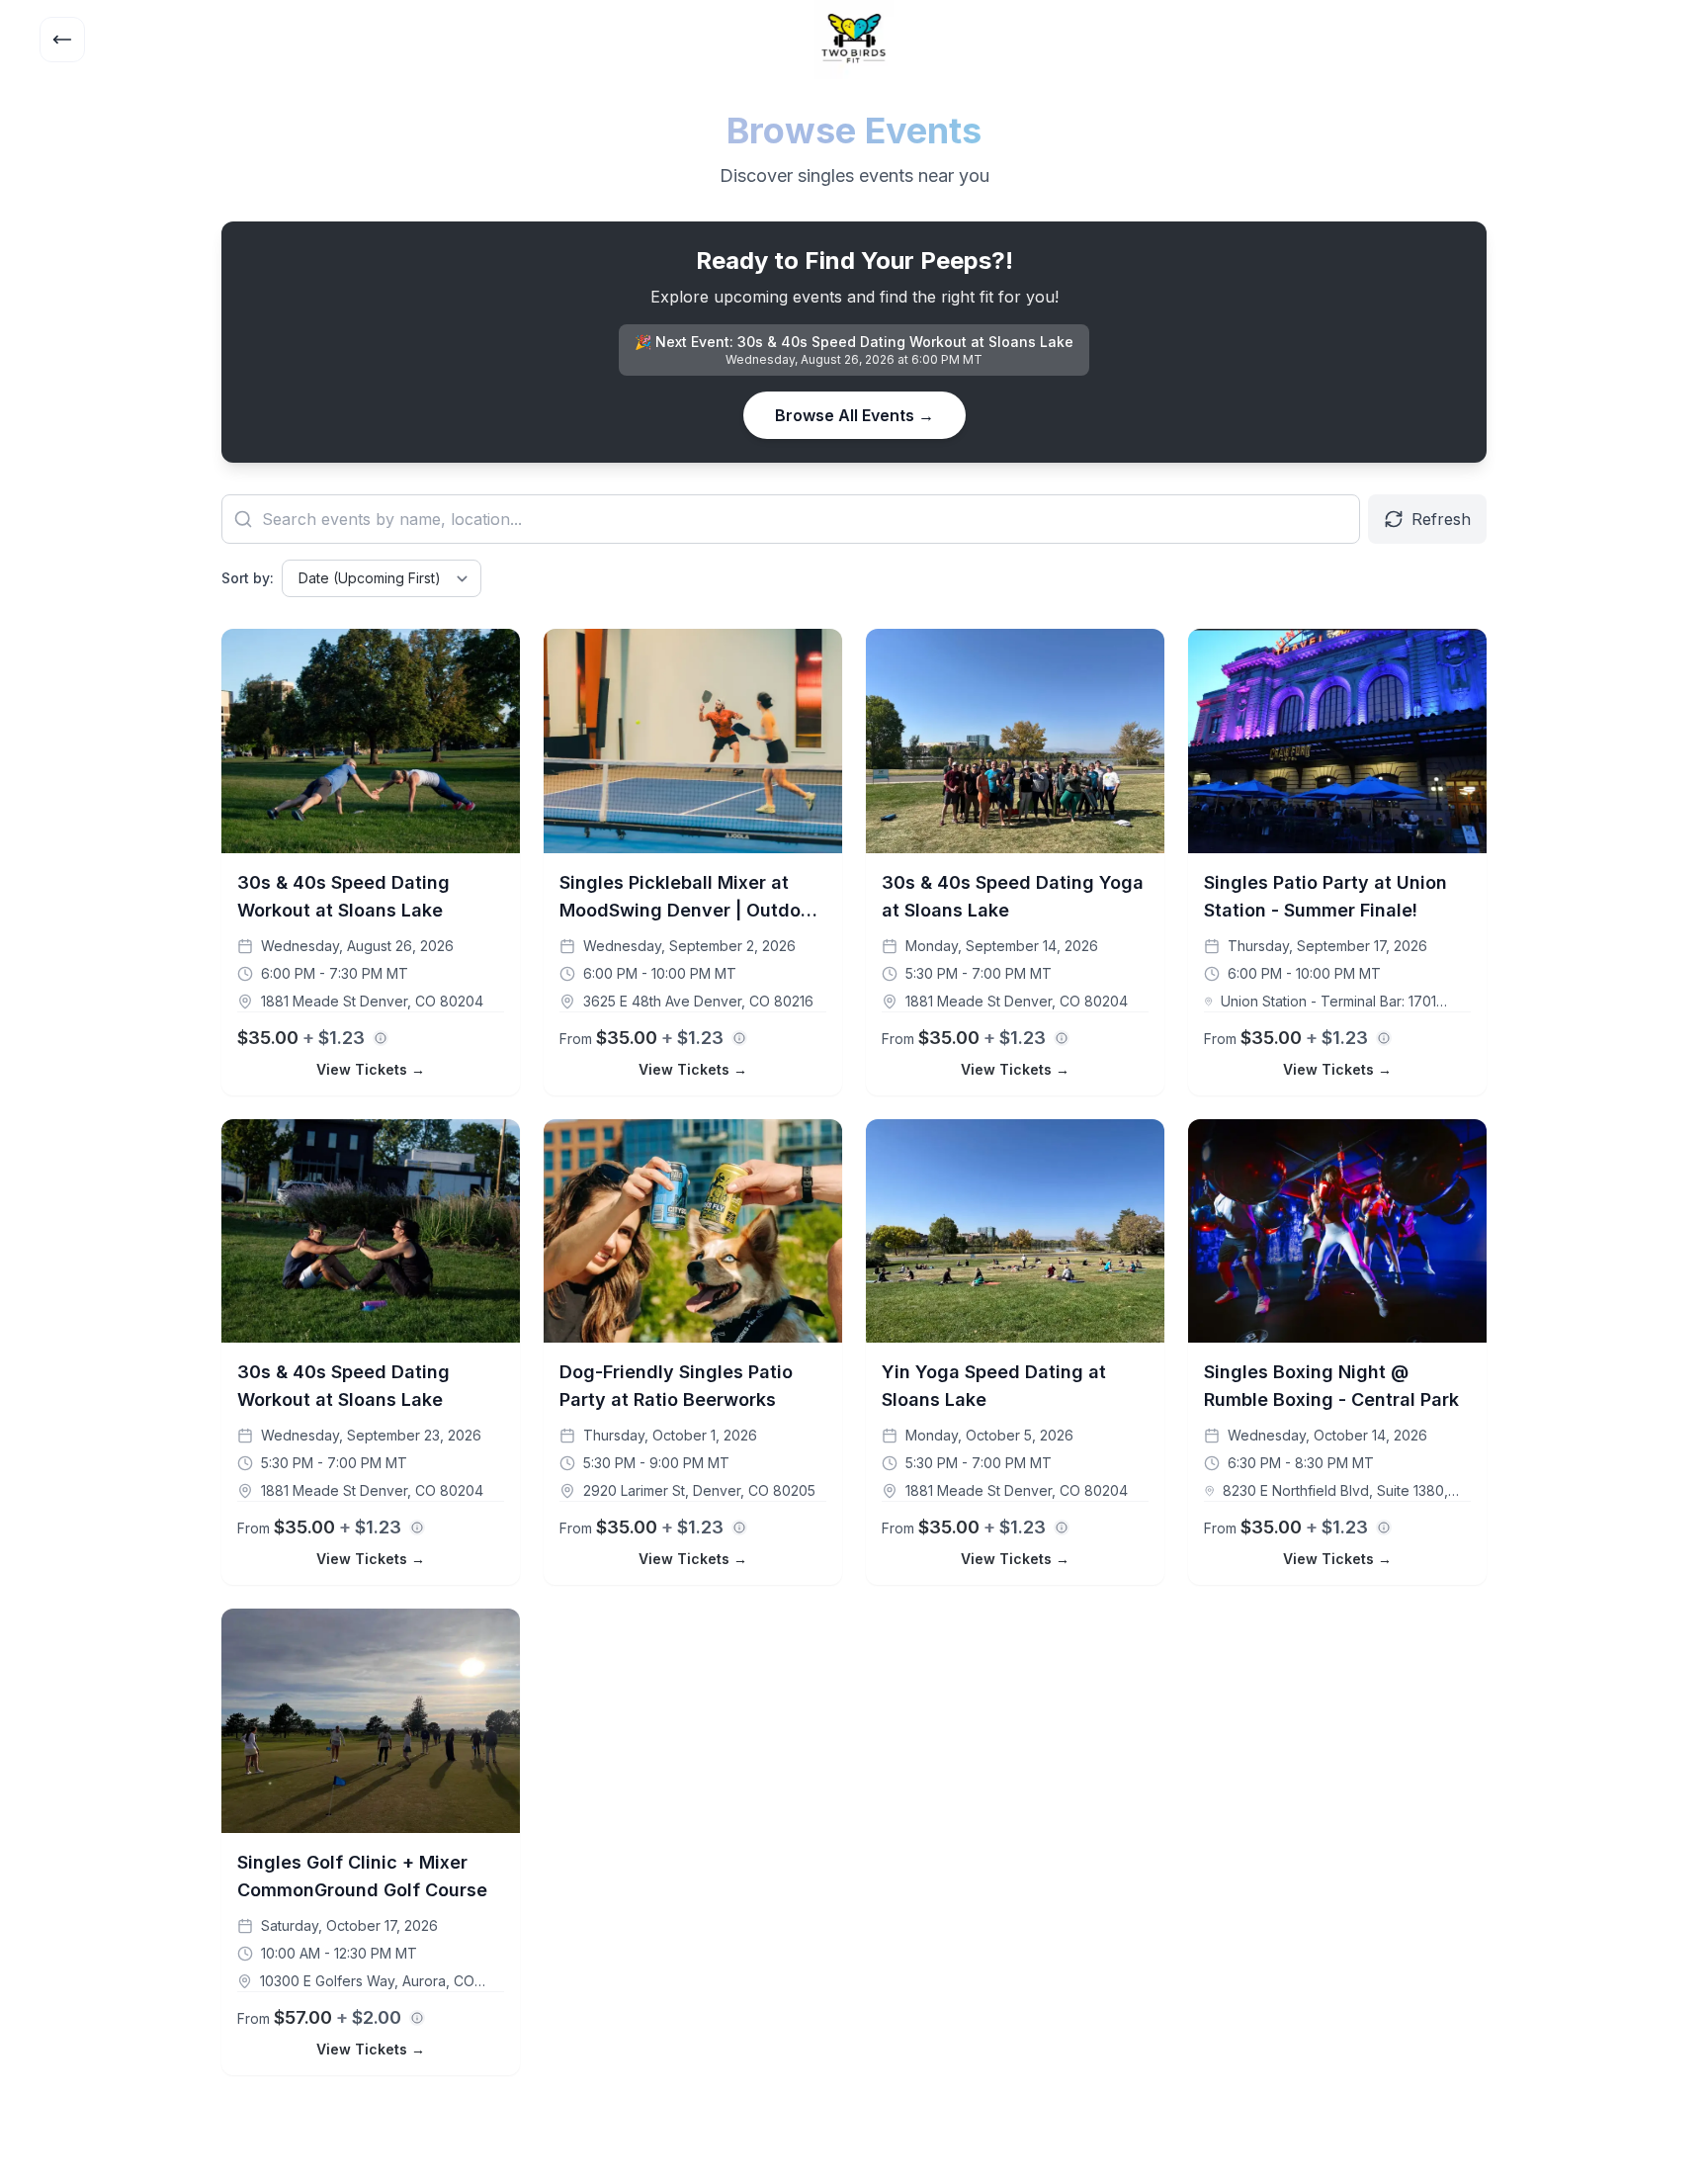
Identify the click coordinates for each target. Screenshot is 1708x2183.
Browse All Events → (854, 415)
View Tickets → (371, 1069)
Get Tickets (460, 652)
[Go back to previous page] (62, 40)
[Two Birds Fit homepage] (854, 40)
